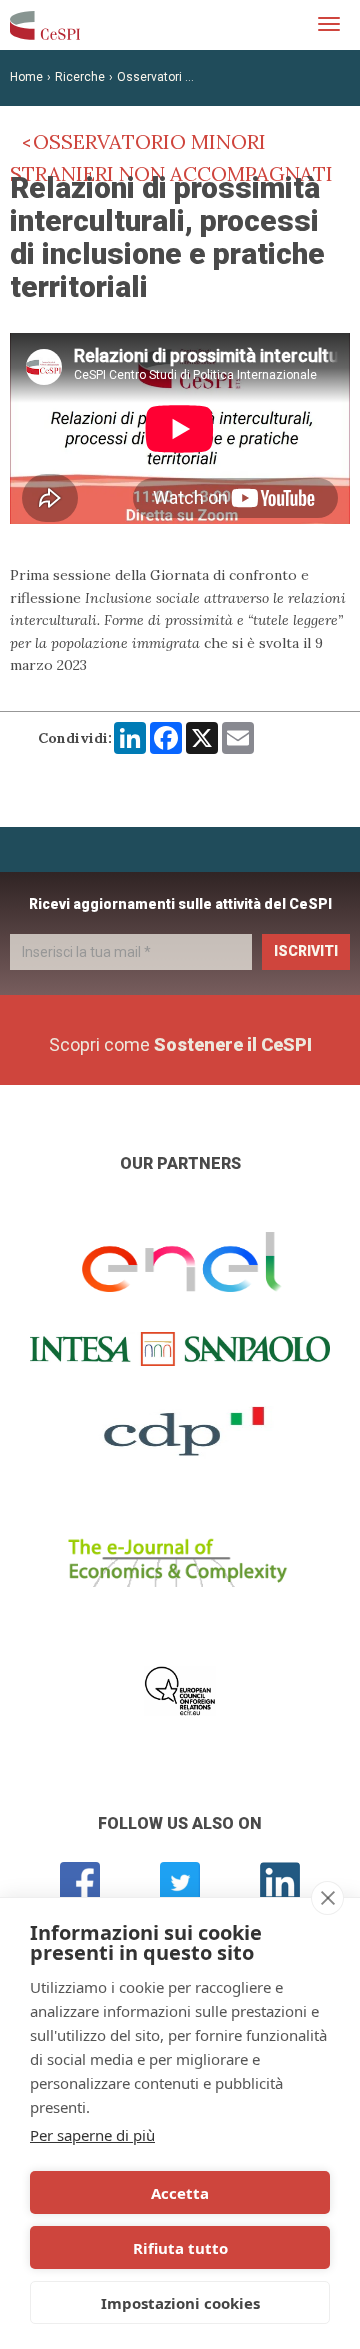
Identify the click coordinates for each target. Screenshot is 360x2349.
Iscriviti (306, 951)
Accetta (180, 2193)
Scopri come (180, 1044)
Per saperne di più (92, 2135)
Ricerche (80, 77)
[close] (327, 1898)
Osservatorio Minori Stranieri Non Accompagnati (171, 157)
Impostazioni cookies (180, 2303)
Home (26, 77)
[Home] (45, 25)
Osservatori (149, 77)
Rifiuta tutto (180, 2248)
